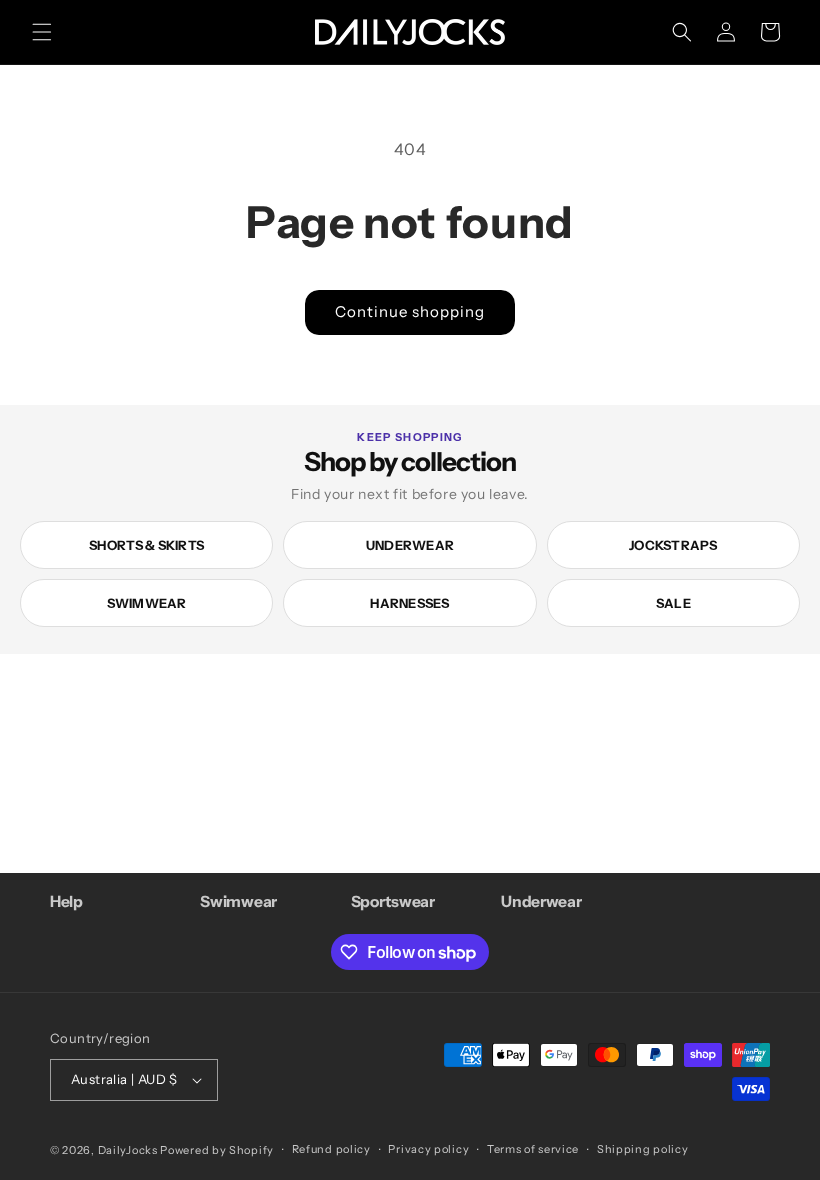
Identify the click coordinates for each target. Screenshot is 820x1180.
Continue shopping (410, 311)
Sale (673, 603)
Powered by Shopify (217, 1150)
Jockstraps (673, 545)
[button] (42, 32)
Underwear (410, 545)
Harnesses (409, 603)
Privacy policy (428, 1149)
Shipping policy (643, 1149)
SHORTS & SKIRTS (146, 545)
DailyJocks (128, 1150)
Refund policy (331, 1149)
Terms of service (533, 1149)
